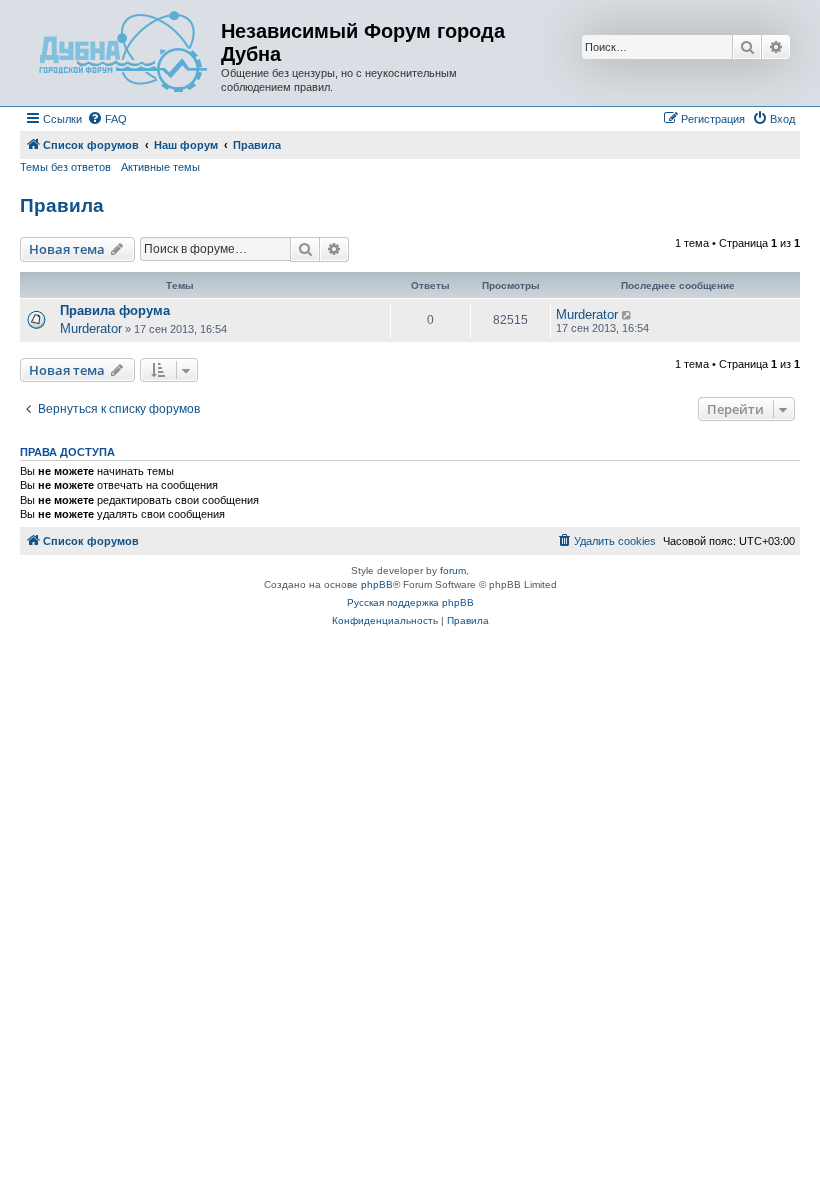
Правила (62, 205)
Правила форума (115, 310)
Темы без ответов (65, 167)
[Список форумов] (123, 53)
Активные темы (160, 167)
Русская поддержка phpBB (410, 602)
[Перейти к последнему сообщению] (627, 315)
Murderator (91, 328)
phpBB (377, 584)
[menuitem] (107, 119)
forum (453, 570)
